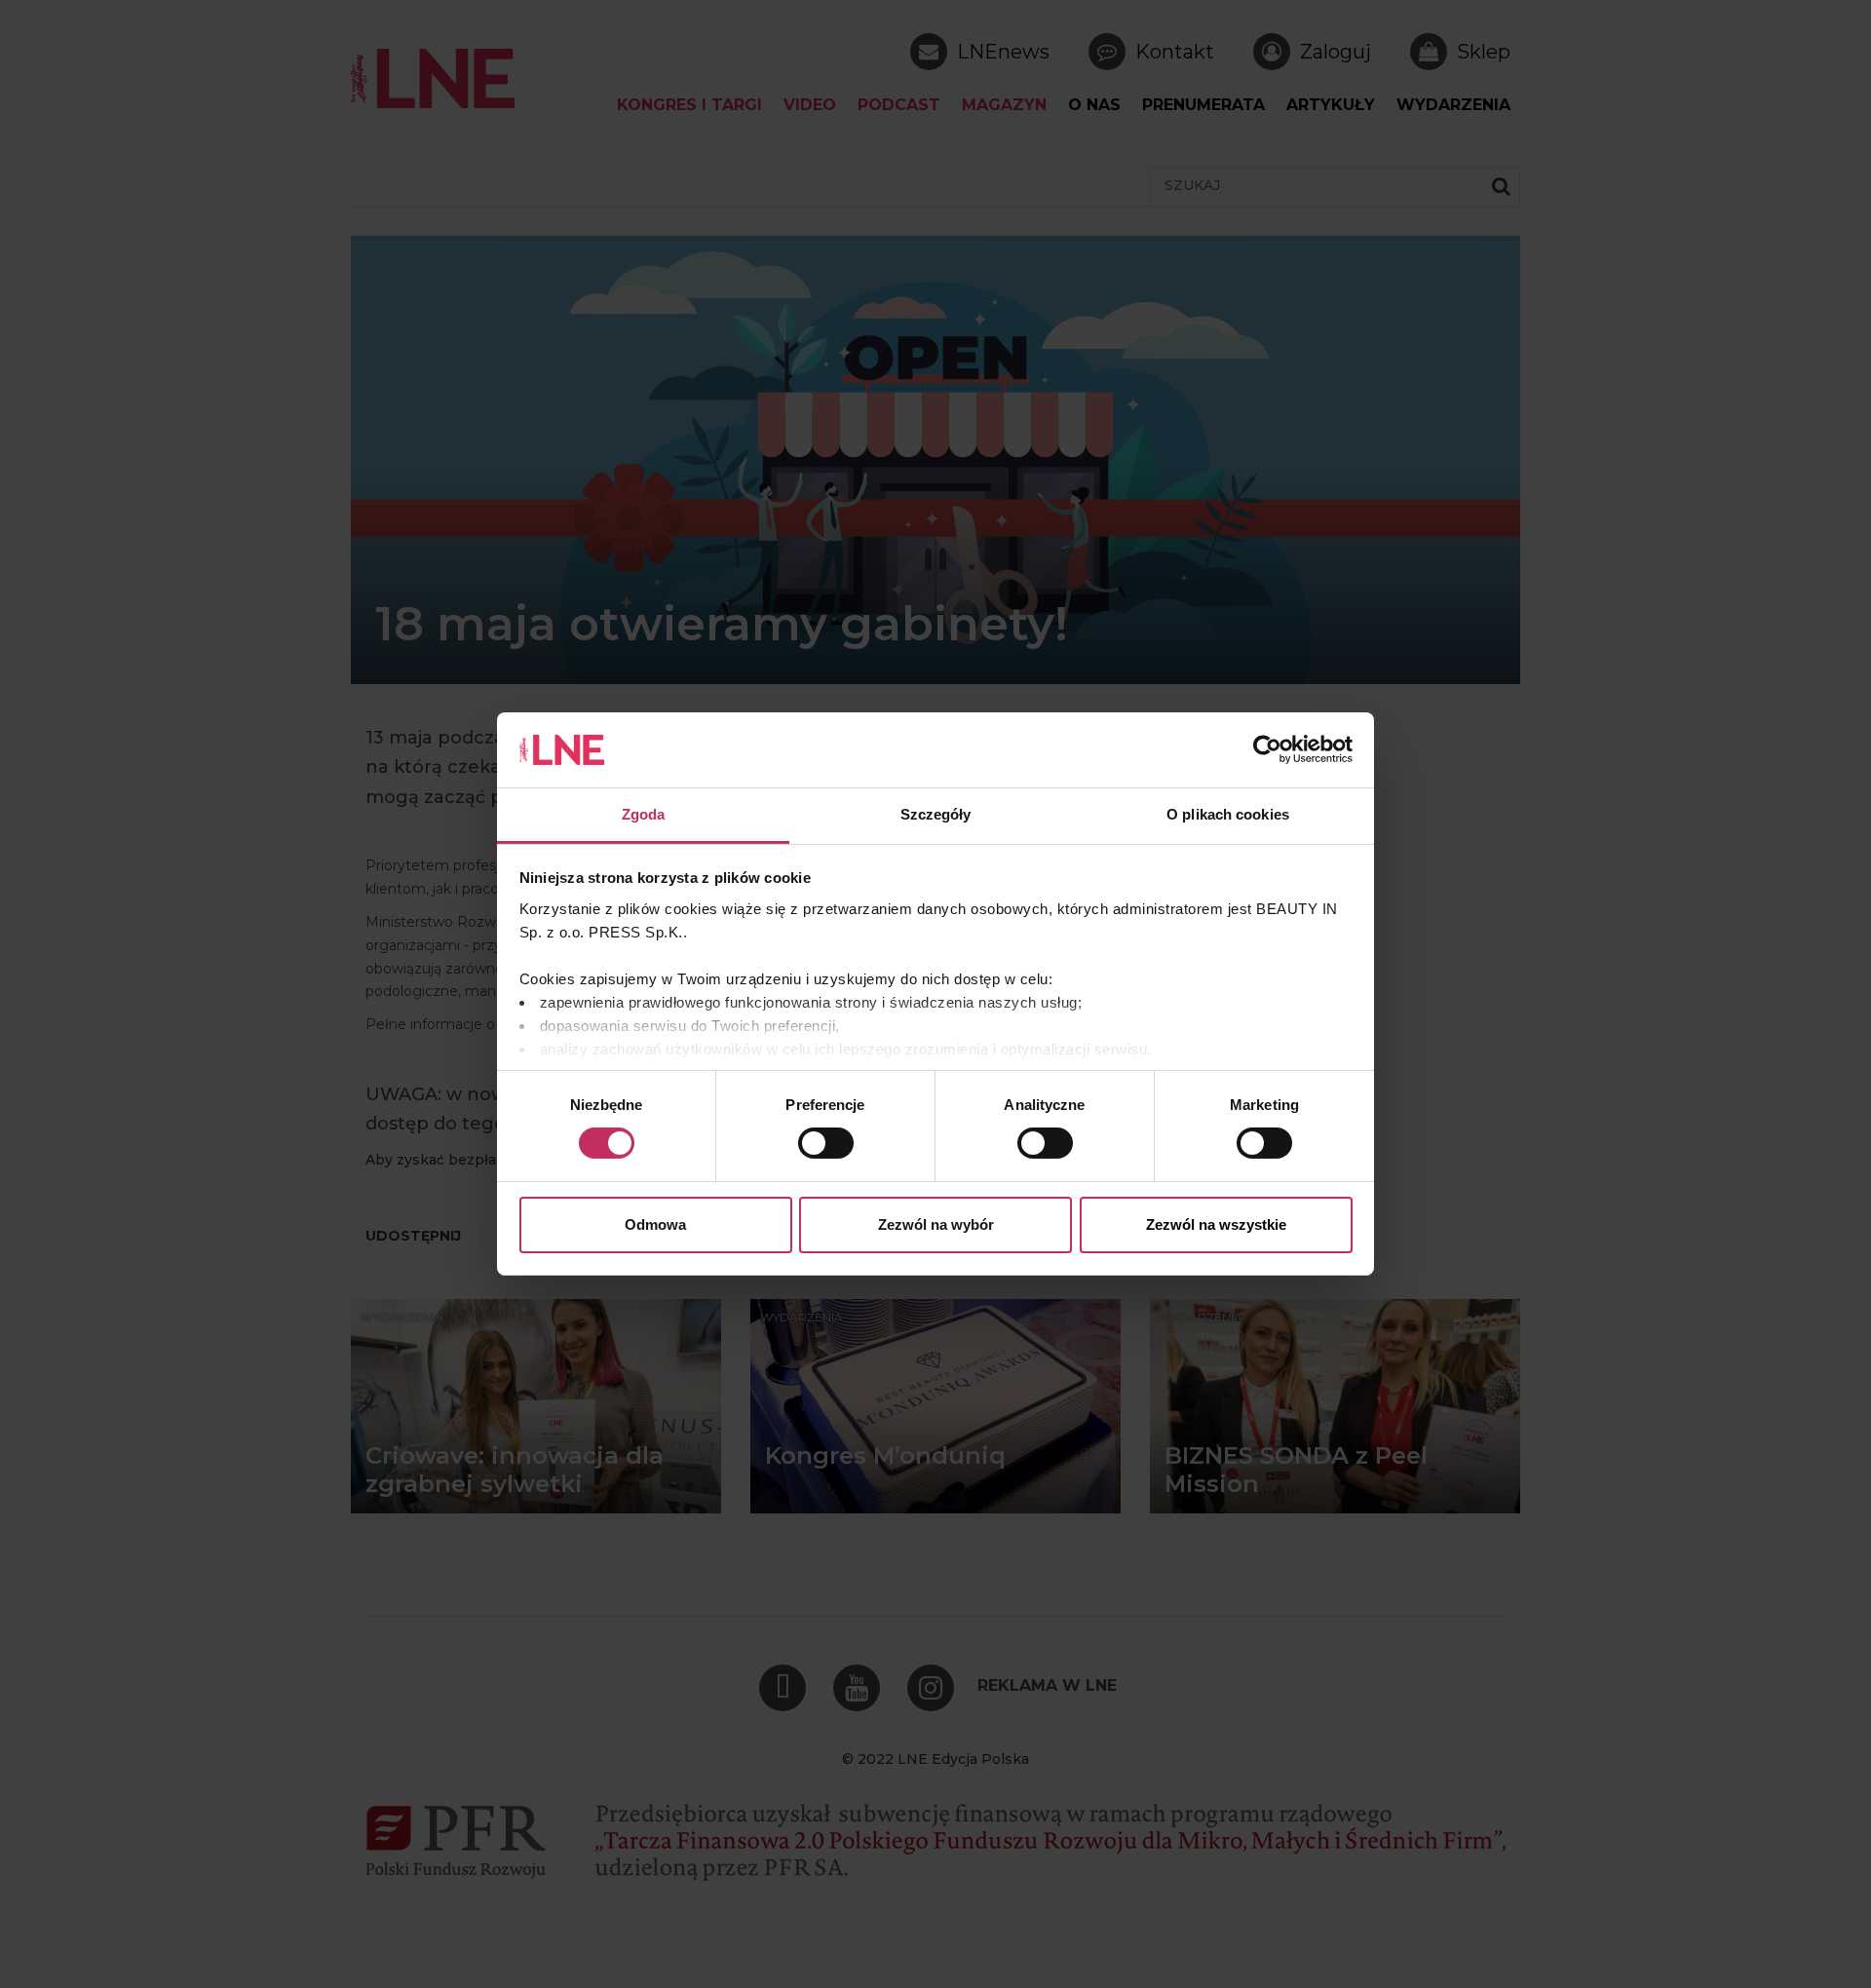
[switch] (826, 1143)
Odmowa (655, 1224)
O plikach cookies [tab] (1228, 814)
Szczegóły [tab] (936, 814)
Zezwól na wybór (936, 1224)
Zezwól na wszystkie (1216, 1224)
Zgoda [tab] (644, 814)
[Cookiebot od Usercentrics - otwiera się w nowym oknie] (1267, 749)
